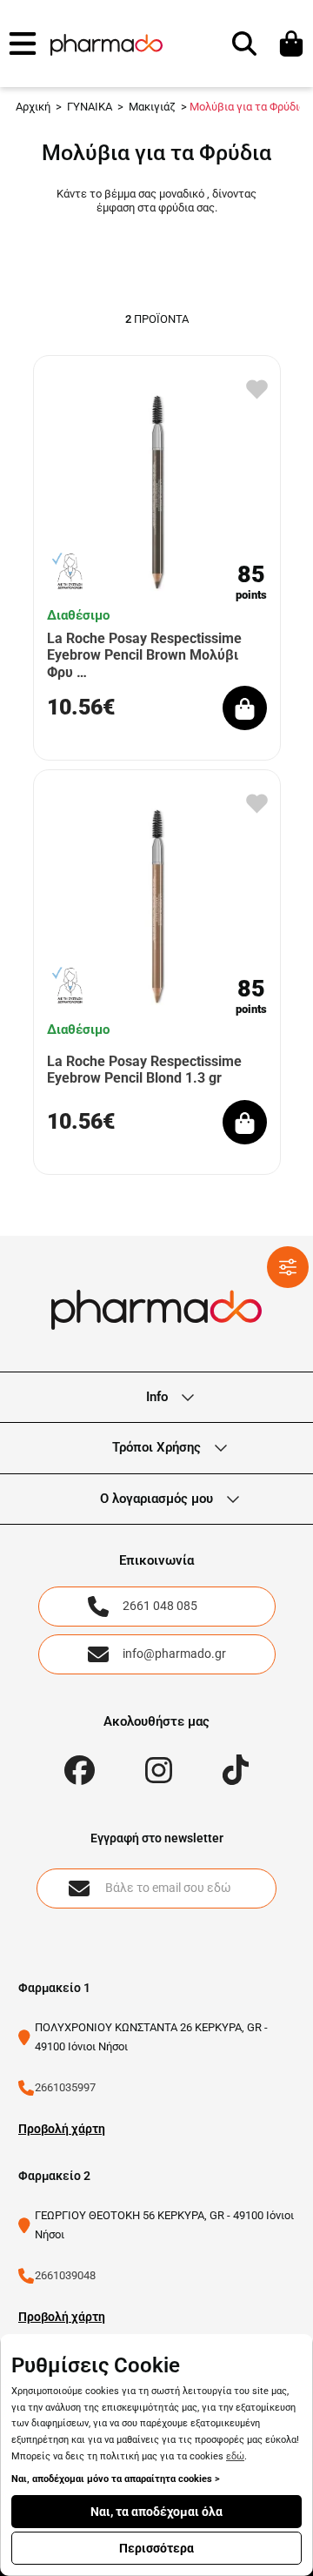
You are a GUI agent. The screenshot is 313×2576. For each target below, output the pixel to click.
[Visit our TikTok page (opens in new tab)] (236, 1770)
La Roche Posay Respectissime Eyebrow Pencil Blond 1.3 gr (144, 1070)
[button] (23, 44)
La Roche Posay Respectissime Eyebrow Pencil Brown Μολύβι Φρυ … (144, 655)
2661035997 (65, 2087)
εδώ (235, 2456)
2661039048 (65, 2275)
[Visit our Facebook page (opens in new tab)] (80, 1771)
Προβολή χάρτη (62, 2129)
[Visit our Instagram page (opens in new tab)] (159, 1771)
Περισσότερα (156, 2548)
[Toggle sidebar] (288, 1267)
